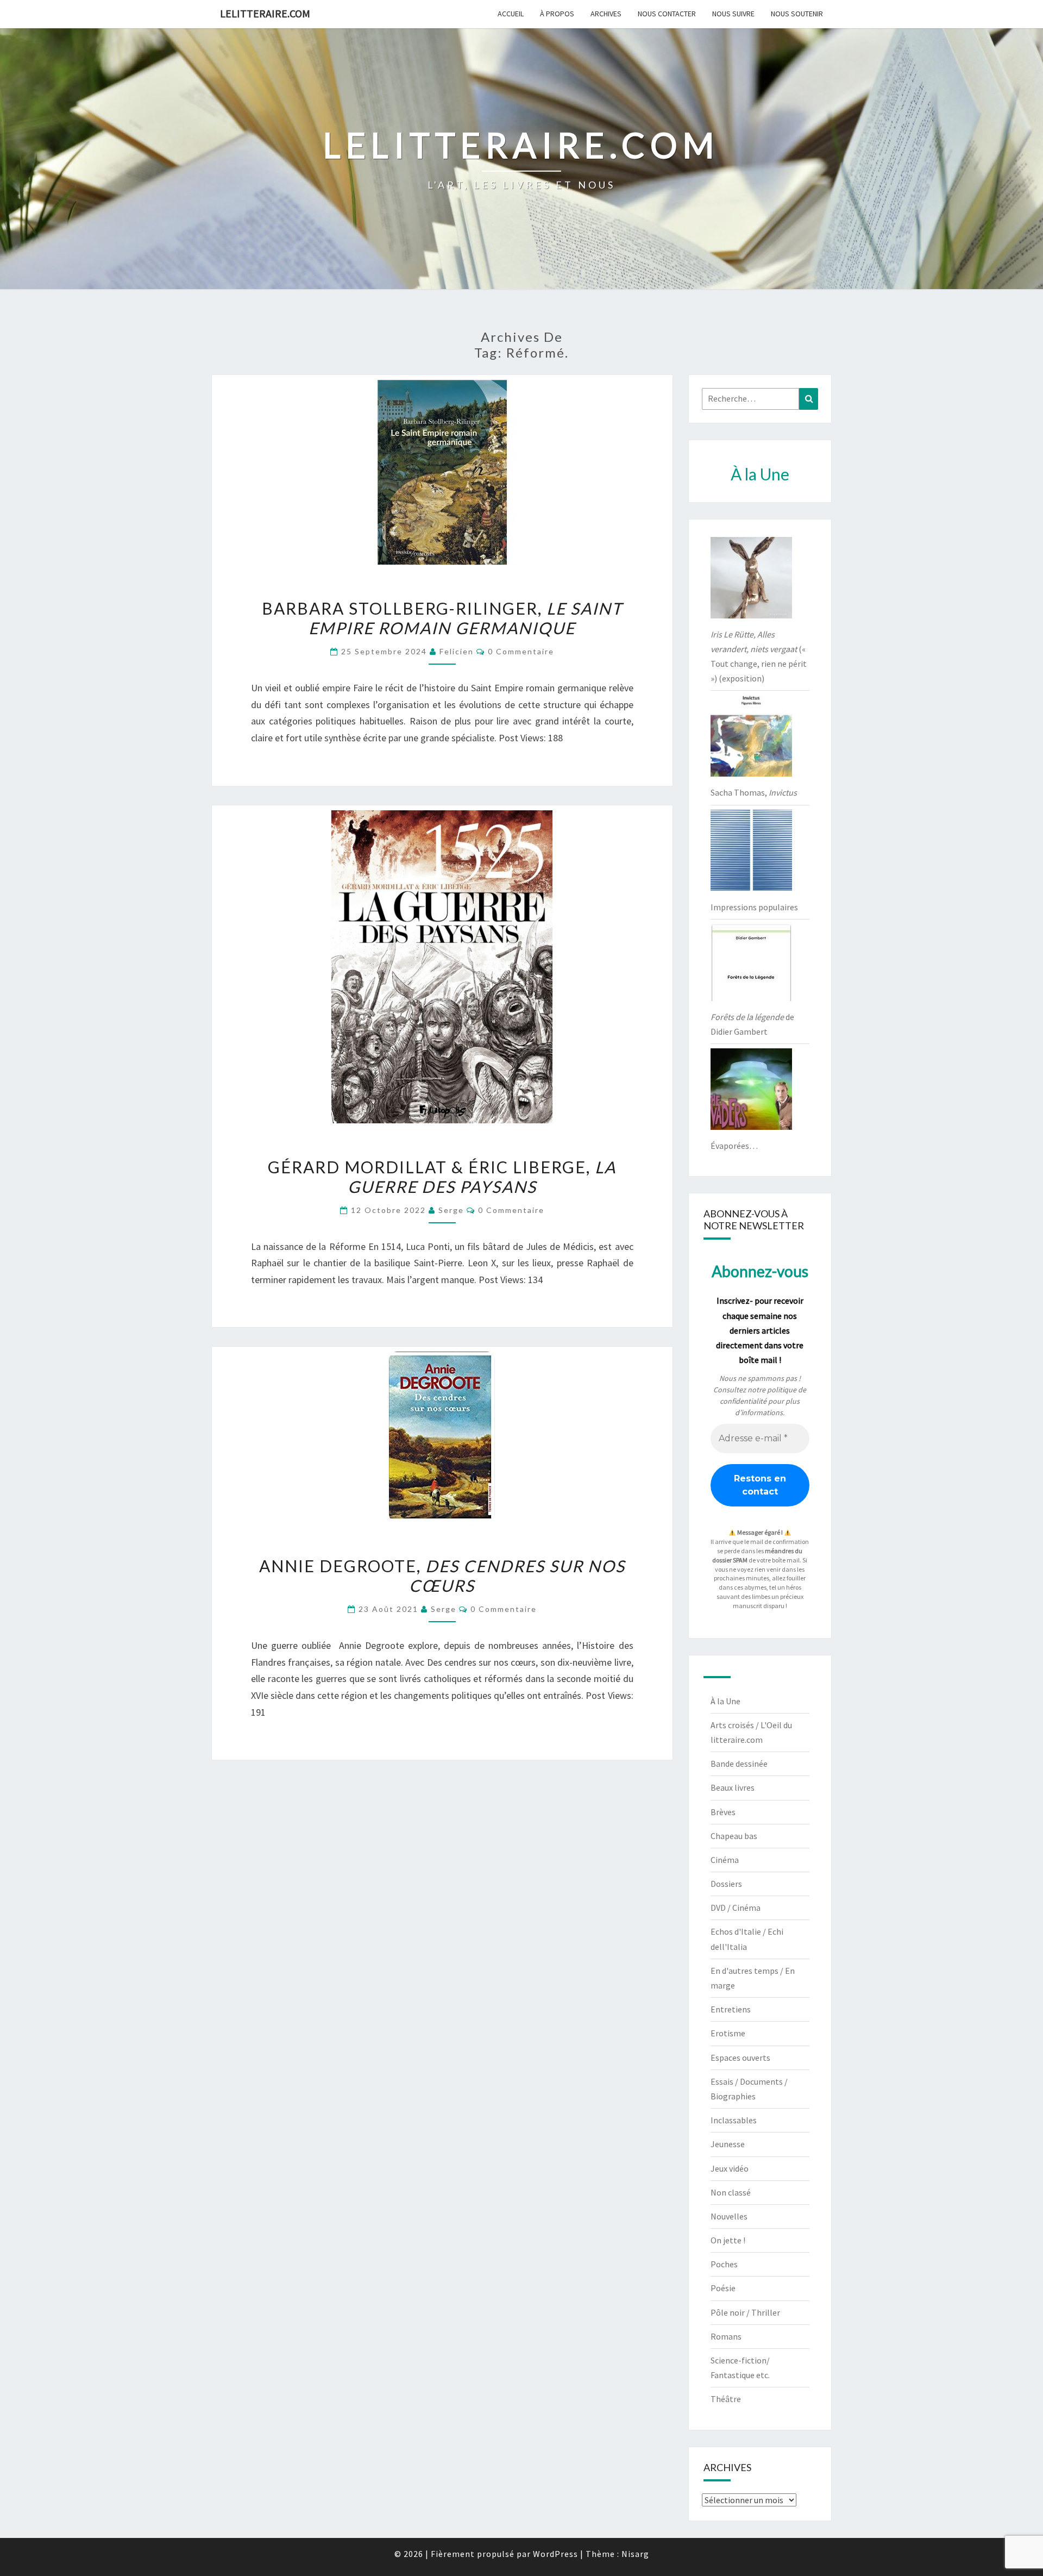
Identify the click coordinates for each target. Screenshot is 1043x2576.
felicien (457, 651)
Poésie (723, 2288)
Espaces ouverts (740, 2058)
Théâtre (726, 2399)
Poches (724, 2264)
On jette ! (728, 2240)
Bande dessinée (739, 1764)
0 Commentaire (521, 651)
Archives (606, 14)
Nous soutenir (797, 14)
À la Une (725, 1701)
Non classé (731, 2192)
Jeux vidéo (730, 2168)
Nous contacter (667, 14)
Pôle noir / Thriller (745, 2312)
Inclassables (734, 2120)
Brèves (723, 1812)
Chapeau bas (734, 1836)
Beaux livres (733, 1787)
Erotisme (728, 2033)
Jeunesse (728, 2144)
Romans (726, 2336)
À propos (557, 14)
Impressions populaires (754, 907)
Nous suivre (733, 14)
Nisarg (635, 2554)
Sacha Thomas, (754, 792)
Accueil (511, 14)
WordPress (555, 2554)
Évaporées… (734, 1146)
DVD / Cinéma (736, 1908)
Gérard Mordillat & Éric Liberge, (442, 1177)
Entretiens (731, 2009)
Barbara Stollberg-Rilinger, (442, 618)
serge (451, 1210)
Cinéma (725, 1860)
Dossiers (726, 1884)
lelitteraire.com (265, 13)
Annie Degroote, (442, 1575)
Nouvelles (729, 2216)
